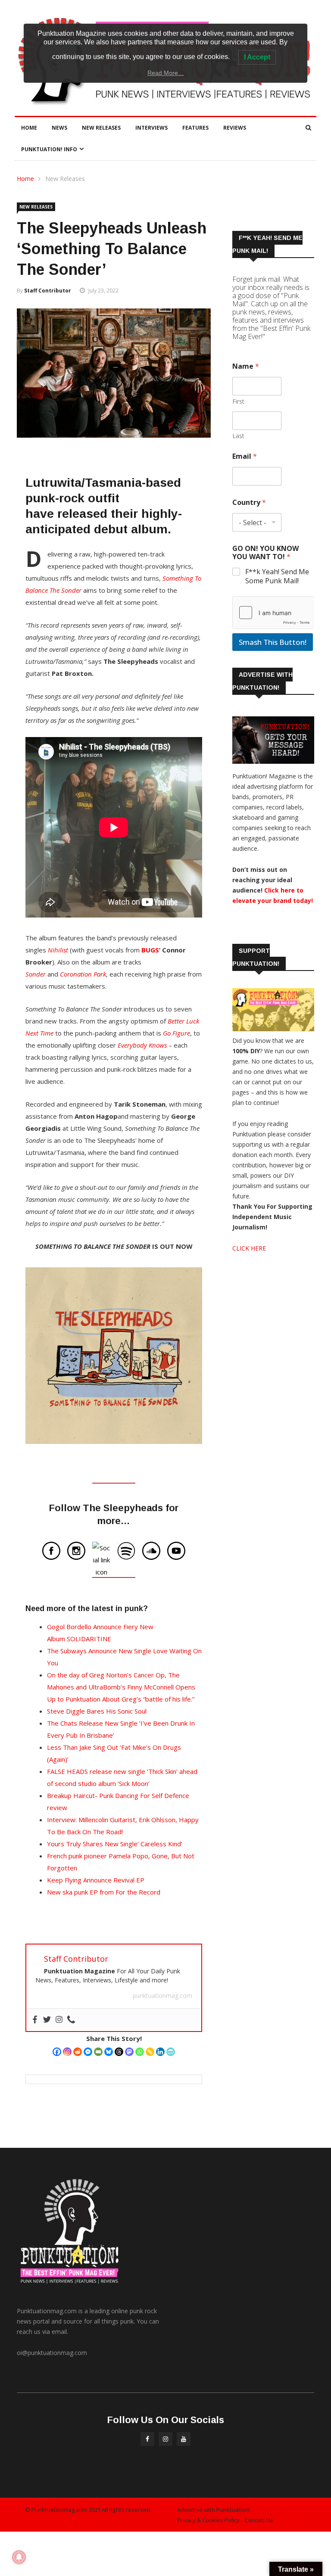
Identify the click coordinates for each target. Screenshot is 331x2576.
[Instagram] (67, 2052)
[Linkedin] (160, 2052)
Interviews (151, 128)
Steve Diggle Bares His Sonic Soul (97, 1711)
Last (238, 436)
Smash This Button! (273, 642)
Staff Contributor (48, 291)
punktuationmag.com (162, 1996)
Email (245, 456)
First (238, 401)
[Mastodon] (129, 2052)
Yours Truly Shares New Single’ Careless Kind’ (115, 1844)
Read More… (166, 73)
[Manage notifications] (19, 2557)
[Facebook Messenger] (88, 2052)
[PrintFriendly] (171, 2052)
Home (29, 128)
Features (195, 128)
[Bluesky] (109, 2052)
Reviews (235, 128)
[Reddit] (78, 2052)
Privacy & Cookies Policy (208, 2520)
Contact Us (259, 2520)
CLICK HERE (249, 1248)
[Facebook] (57, 2052)
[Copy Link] (150, 2052)
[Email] (98, 2052)
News (59, 128)
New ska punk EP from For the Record (104, 1892)
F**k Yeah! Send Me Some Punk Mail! (277, 576)
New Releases (101, 128)
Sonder (36, 974)
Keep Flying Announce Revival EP (96, 1880)
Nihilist (58, 950)
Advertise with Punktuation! (214, 2510)
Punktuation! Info (49, 149)
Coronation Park (83, 974)
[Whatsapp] (140, 2052)
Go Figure (176, 1033)
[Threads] (119, 2052)
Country (249, 502)
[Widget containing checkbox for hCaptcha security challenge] (273, 613)
